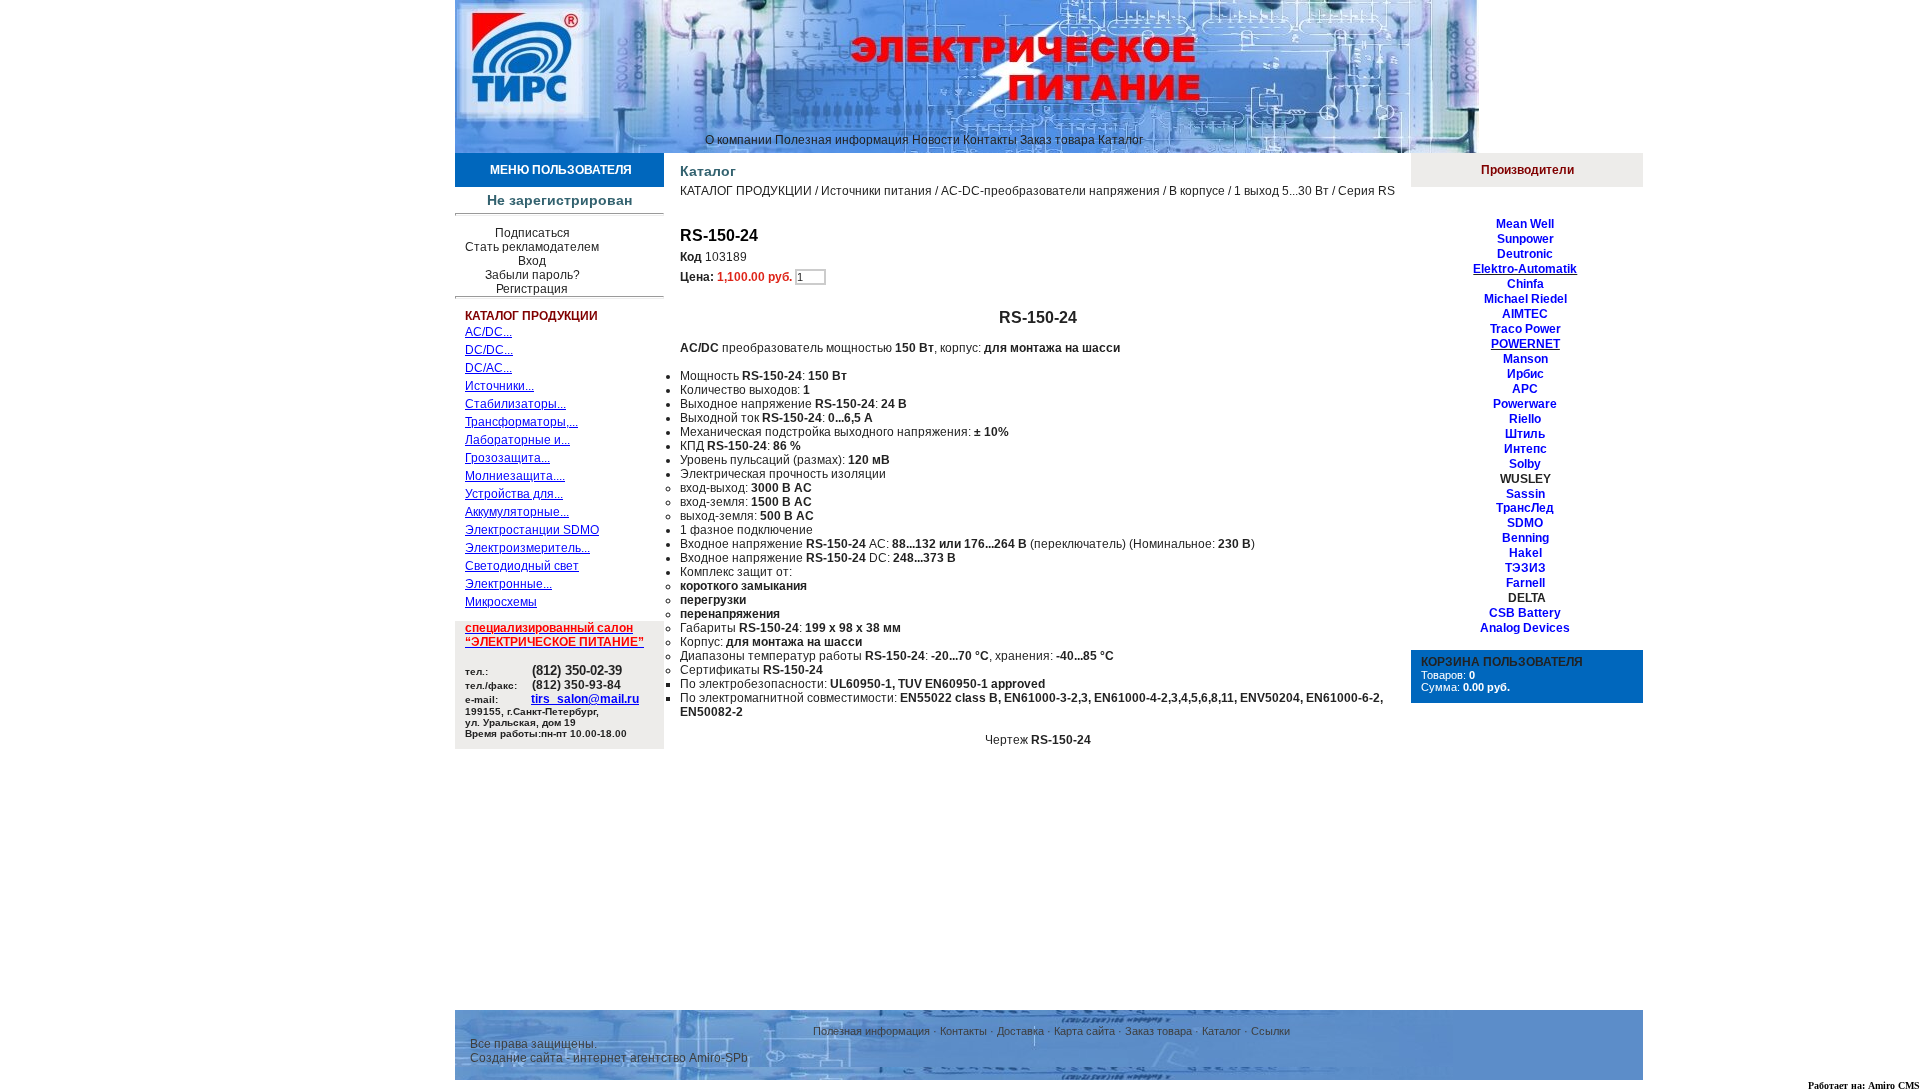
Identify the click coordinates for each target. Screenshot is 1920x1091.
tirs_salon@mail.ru (585, 699)
